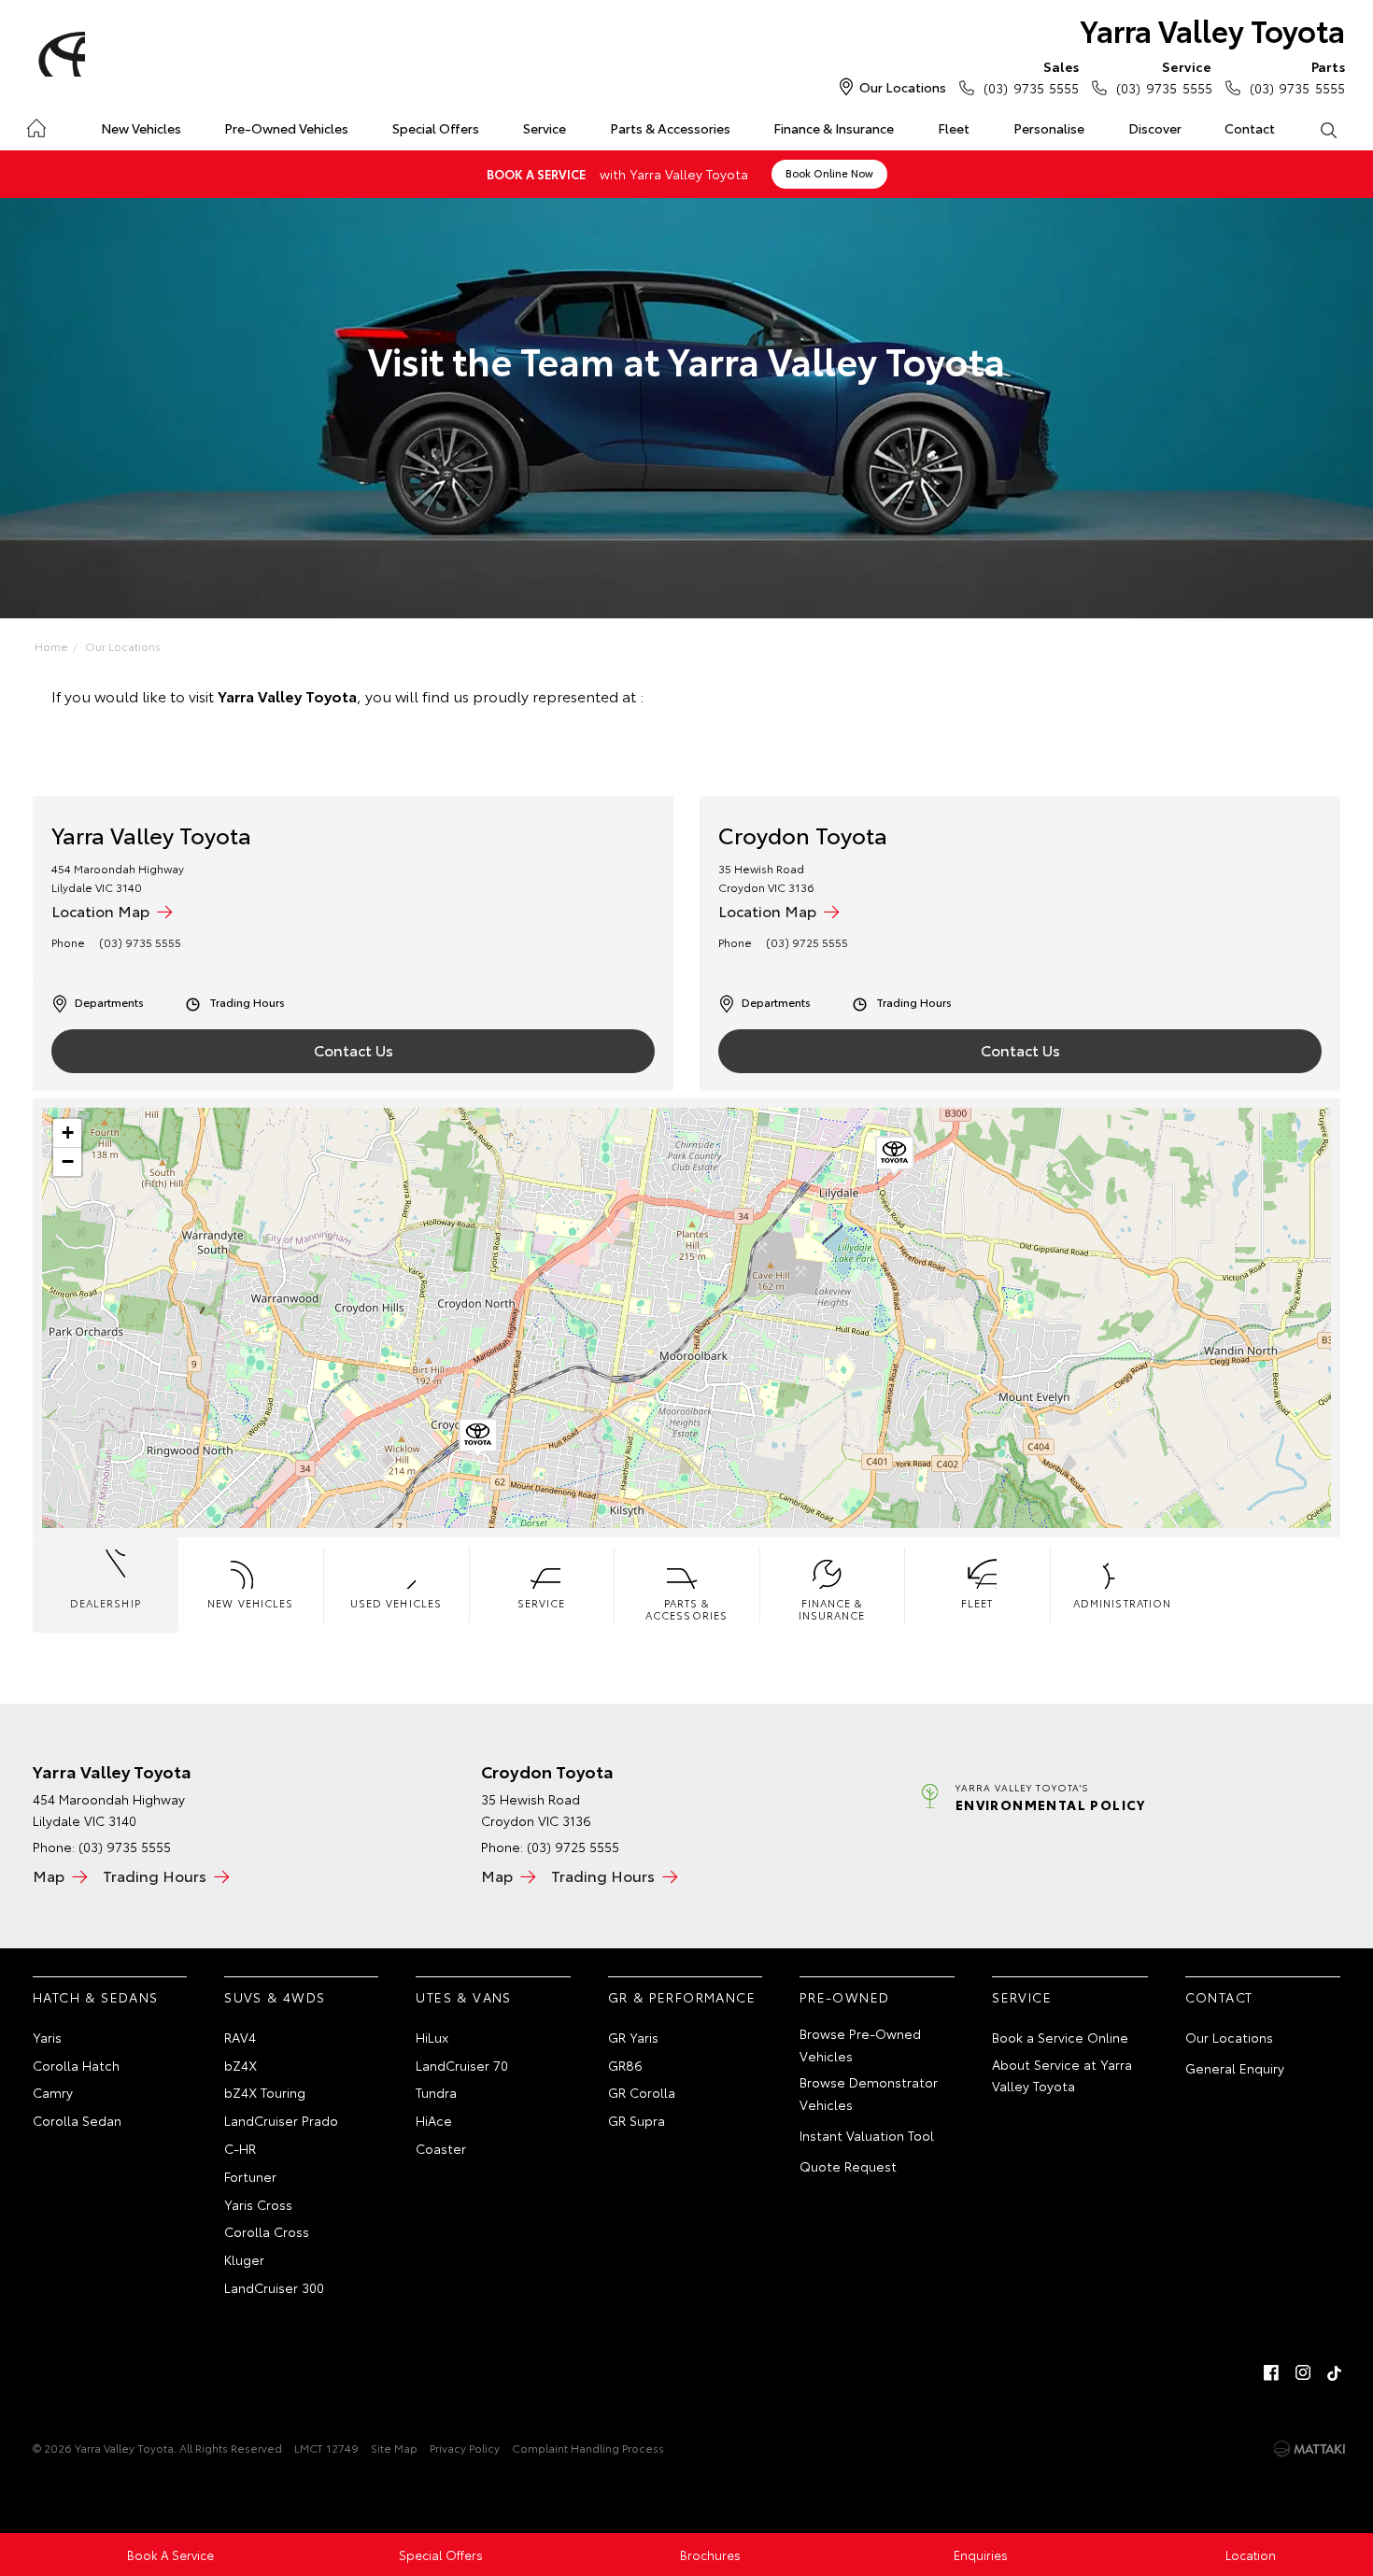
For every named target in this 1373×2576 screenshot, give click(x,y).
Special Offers (436, 128)
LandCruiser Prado (281, 2120)
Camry (53, 2092)
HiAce (434, 2120)
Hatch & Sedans (96, 1997)
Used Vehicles (396, 1603)
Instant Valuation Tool (867, 2135)
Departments (109, 1002)
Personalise (1049, 128)
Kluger (244, 2259)
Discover (1155, 128)
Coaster (441, 2148)
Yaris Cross (258, 2204)
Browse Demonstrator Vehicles (869, 2093)
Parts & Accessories (670, 128)
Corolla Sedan (77, 2120)
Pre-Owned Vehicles (286, 128)
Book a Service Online (1060, 2037)
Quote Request (848, 2166)
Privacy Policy (465, 2448)
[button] (895, 1156)
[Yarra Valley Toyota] (59, 54)
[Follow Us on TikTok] (1335, 2372)
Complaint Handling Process (588, 2448)
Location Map (100, 910)
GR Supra (637, 2120)
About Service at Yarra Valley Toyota (1062, 2075)
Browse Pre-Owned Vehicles (860, 2045)
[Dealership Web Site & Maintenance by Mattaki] (1309, 2449)
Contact (1250, 128)
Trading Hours (247, 1002)
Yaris (47, 2037)
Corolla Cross (267, 2231)
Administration (1122, 1603)
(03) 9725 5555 (807, 942)
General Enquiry (1235, 2068)
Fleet (954, 128)
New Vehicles (141, 128)
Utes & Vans (463, 1997)
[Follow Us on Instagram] (1303, 2372)
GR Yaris (633, 2037)
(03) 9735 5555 (1031, 77)
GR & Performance (682, 1997)
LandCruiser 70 (462, 2065)
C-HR (240, 2148)
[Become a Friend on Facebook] (1271, 2372)
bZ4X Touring (265, 2092)
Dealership (106, 1603)
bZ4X (241, 2065)
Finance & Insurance (834, 128)
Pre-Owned (845, 1997)
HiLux (432, 2037)
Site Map (394, 2448)
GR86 (625, 2065)
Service (545, 128)
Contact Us (354, 1049)
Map (49, 1875)
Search (1328, 129)
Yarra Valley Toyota (1212, 29)
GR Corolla (642, 2092)
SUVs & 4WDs (275, 1997)
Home (36, 125)
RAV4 (240, 2037)
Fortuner (250, 2176)
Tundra (436, 2092)
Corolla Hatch (76, 2065)
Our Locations (903, 87)
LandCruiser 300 (274, 2287)
